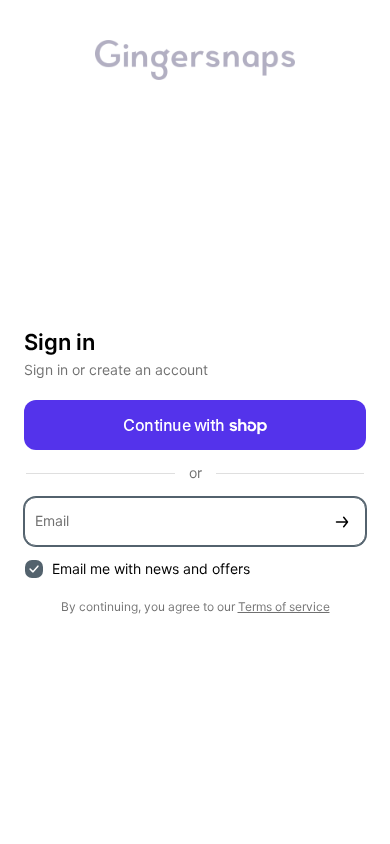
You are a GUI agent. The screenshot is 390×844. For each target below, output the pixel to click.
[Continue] (342, 521)
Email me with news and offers (151, 568)
